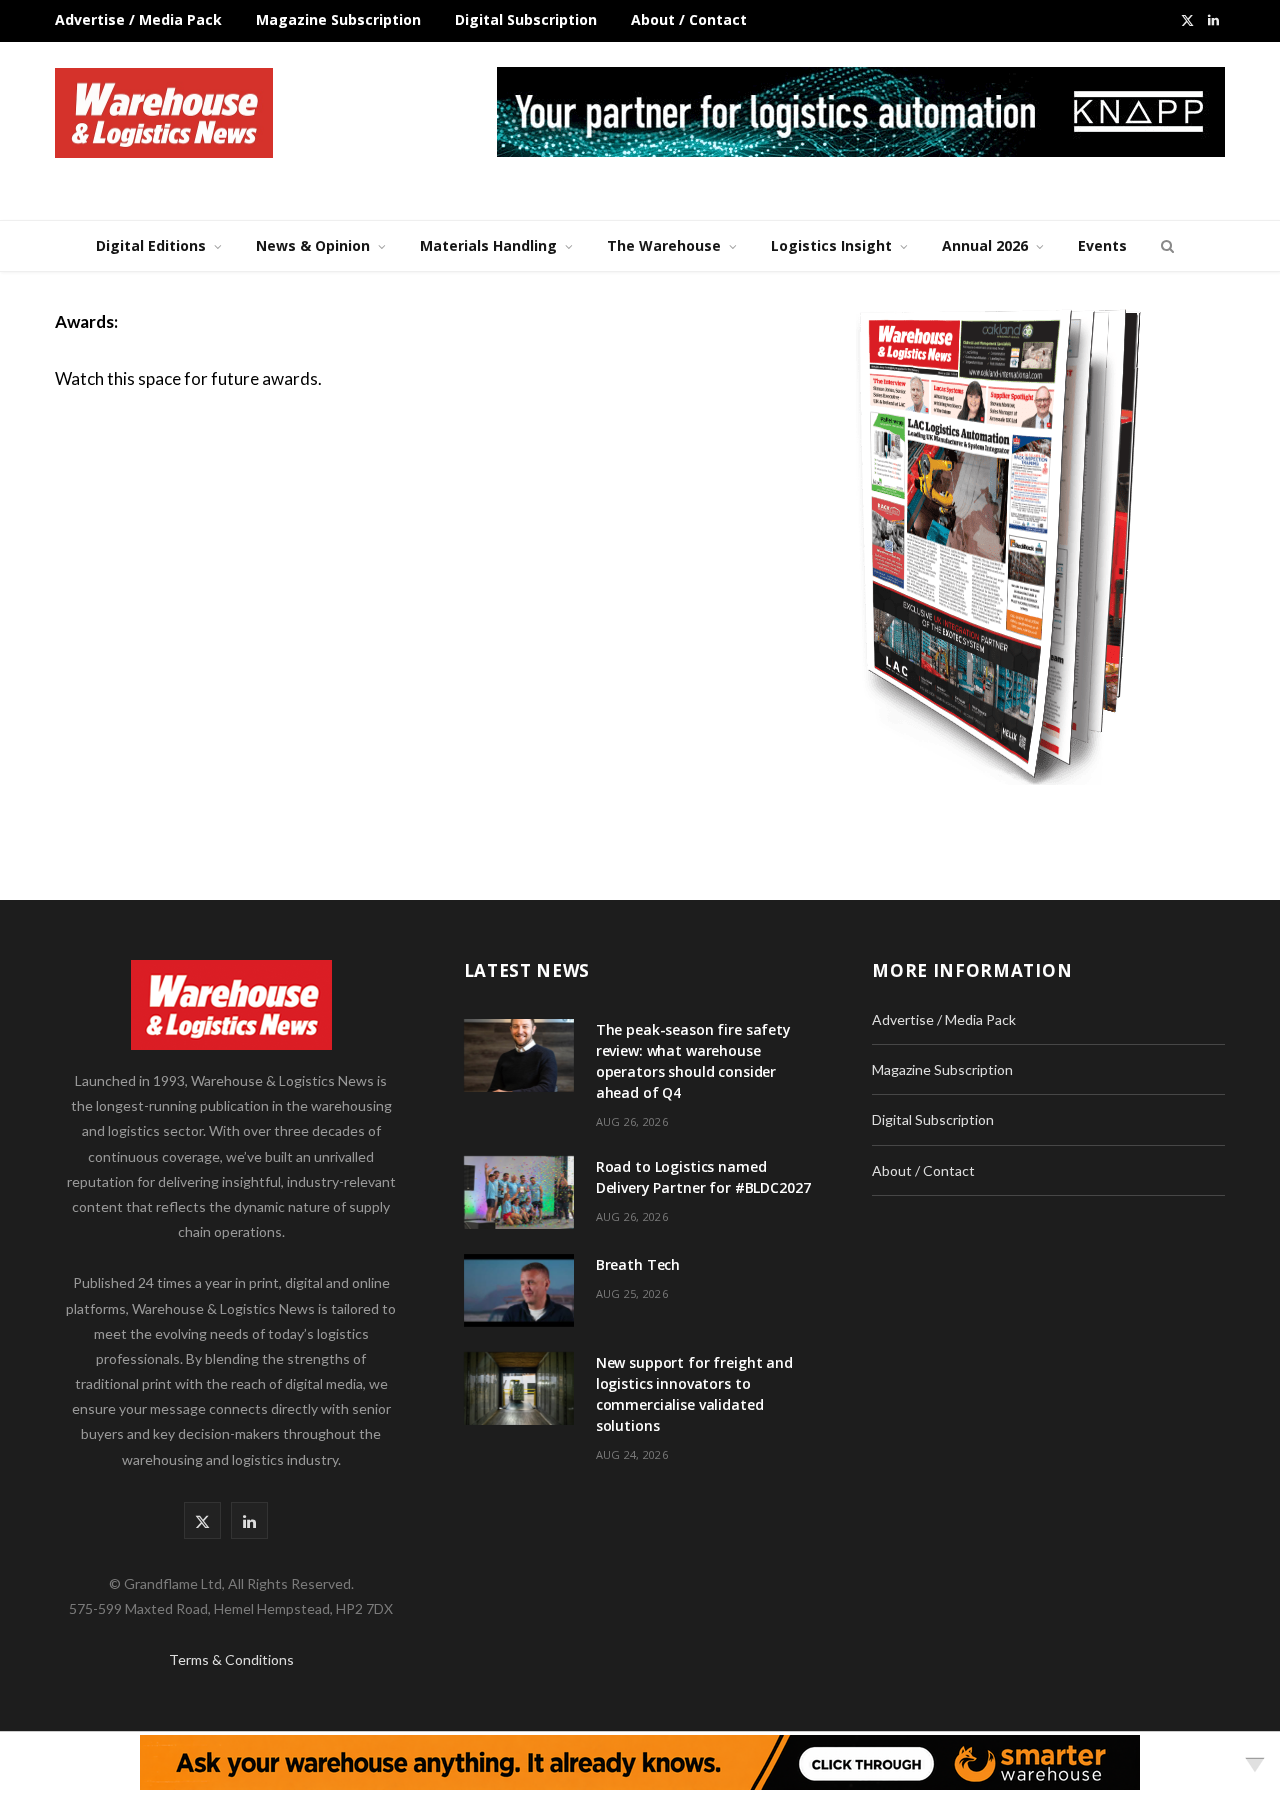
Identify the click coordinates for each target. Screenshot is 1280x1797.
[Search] (1165, 246)
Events (1102, 245)
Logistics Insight (831, 245)
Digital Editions (151, 245)
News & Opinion (313, 245)
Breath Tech (638, 1264)
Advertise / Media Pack (138, 19)
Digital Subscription (526, 19)
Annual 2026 (985, 245)
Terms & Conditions (231, 1659)
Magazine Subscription (338, 19)
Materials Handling (488, 245)
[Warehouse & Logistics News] (164, 113)
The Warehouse (664, 245)
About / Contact (689, 19)
